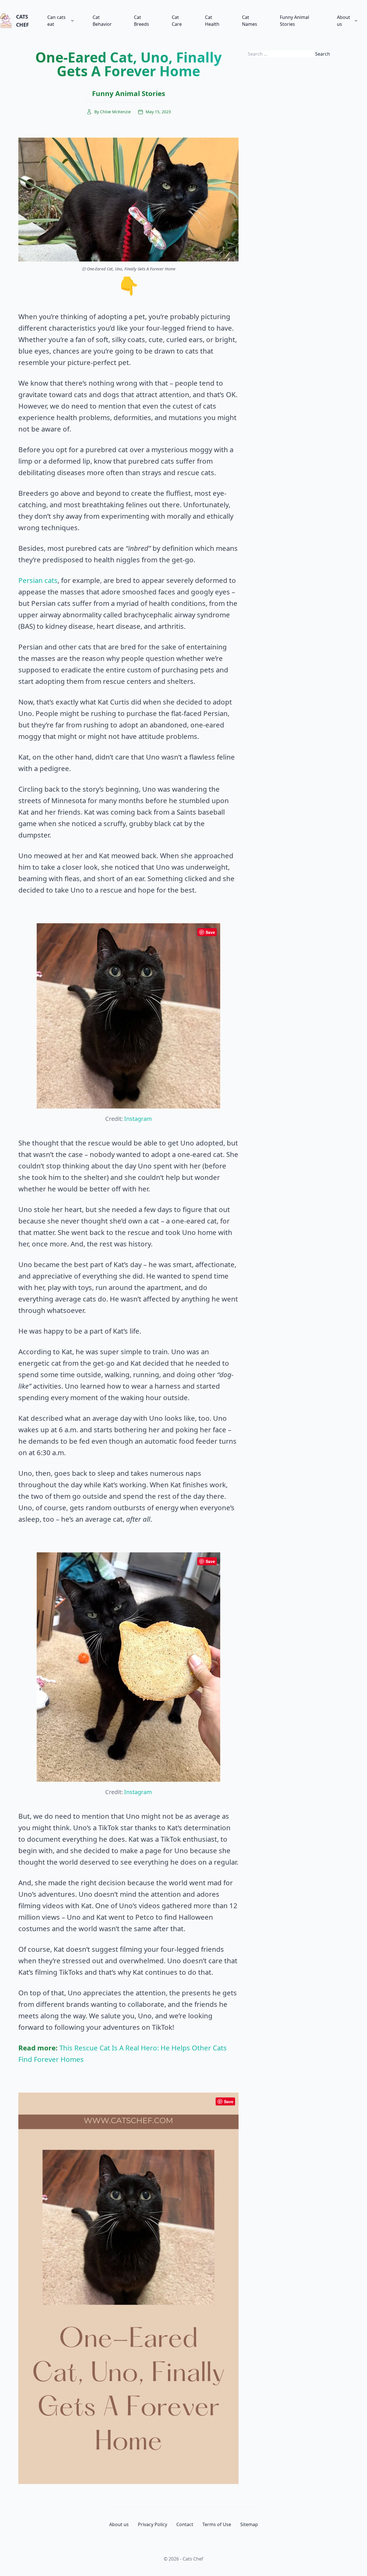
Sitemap (249, 2524)
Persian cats (38, 580)
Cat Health (212, 21)
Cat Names (250, 21)
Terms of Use (217, 2524)
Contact (185, 2524)
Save (210, 932)
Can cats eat (56, 21)
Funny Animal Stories (294, 21)
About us (343, 21)
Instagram (138, 1119)
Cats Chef (23, 21)
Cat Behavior (102, 21)
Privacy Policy (153, 2524)
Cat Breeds (141, 21)
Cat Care (177, 21)
